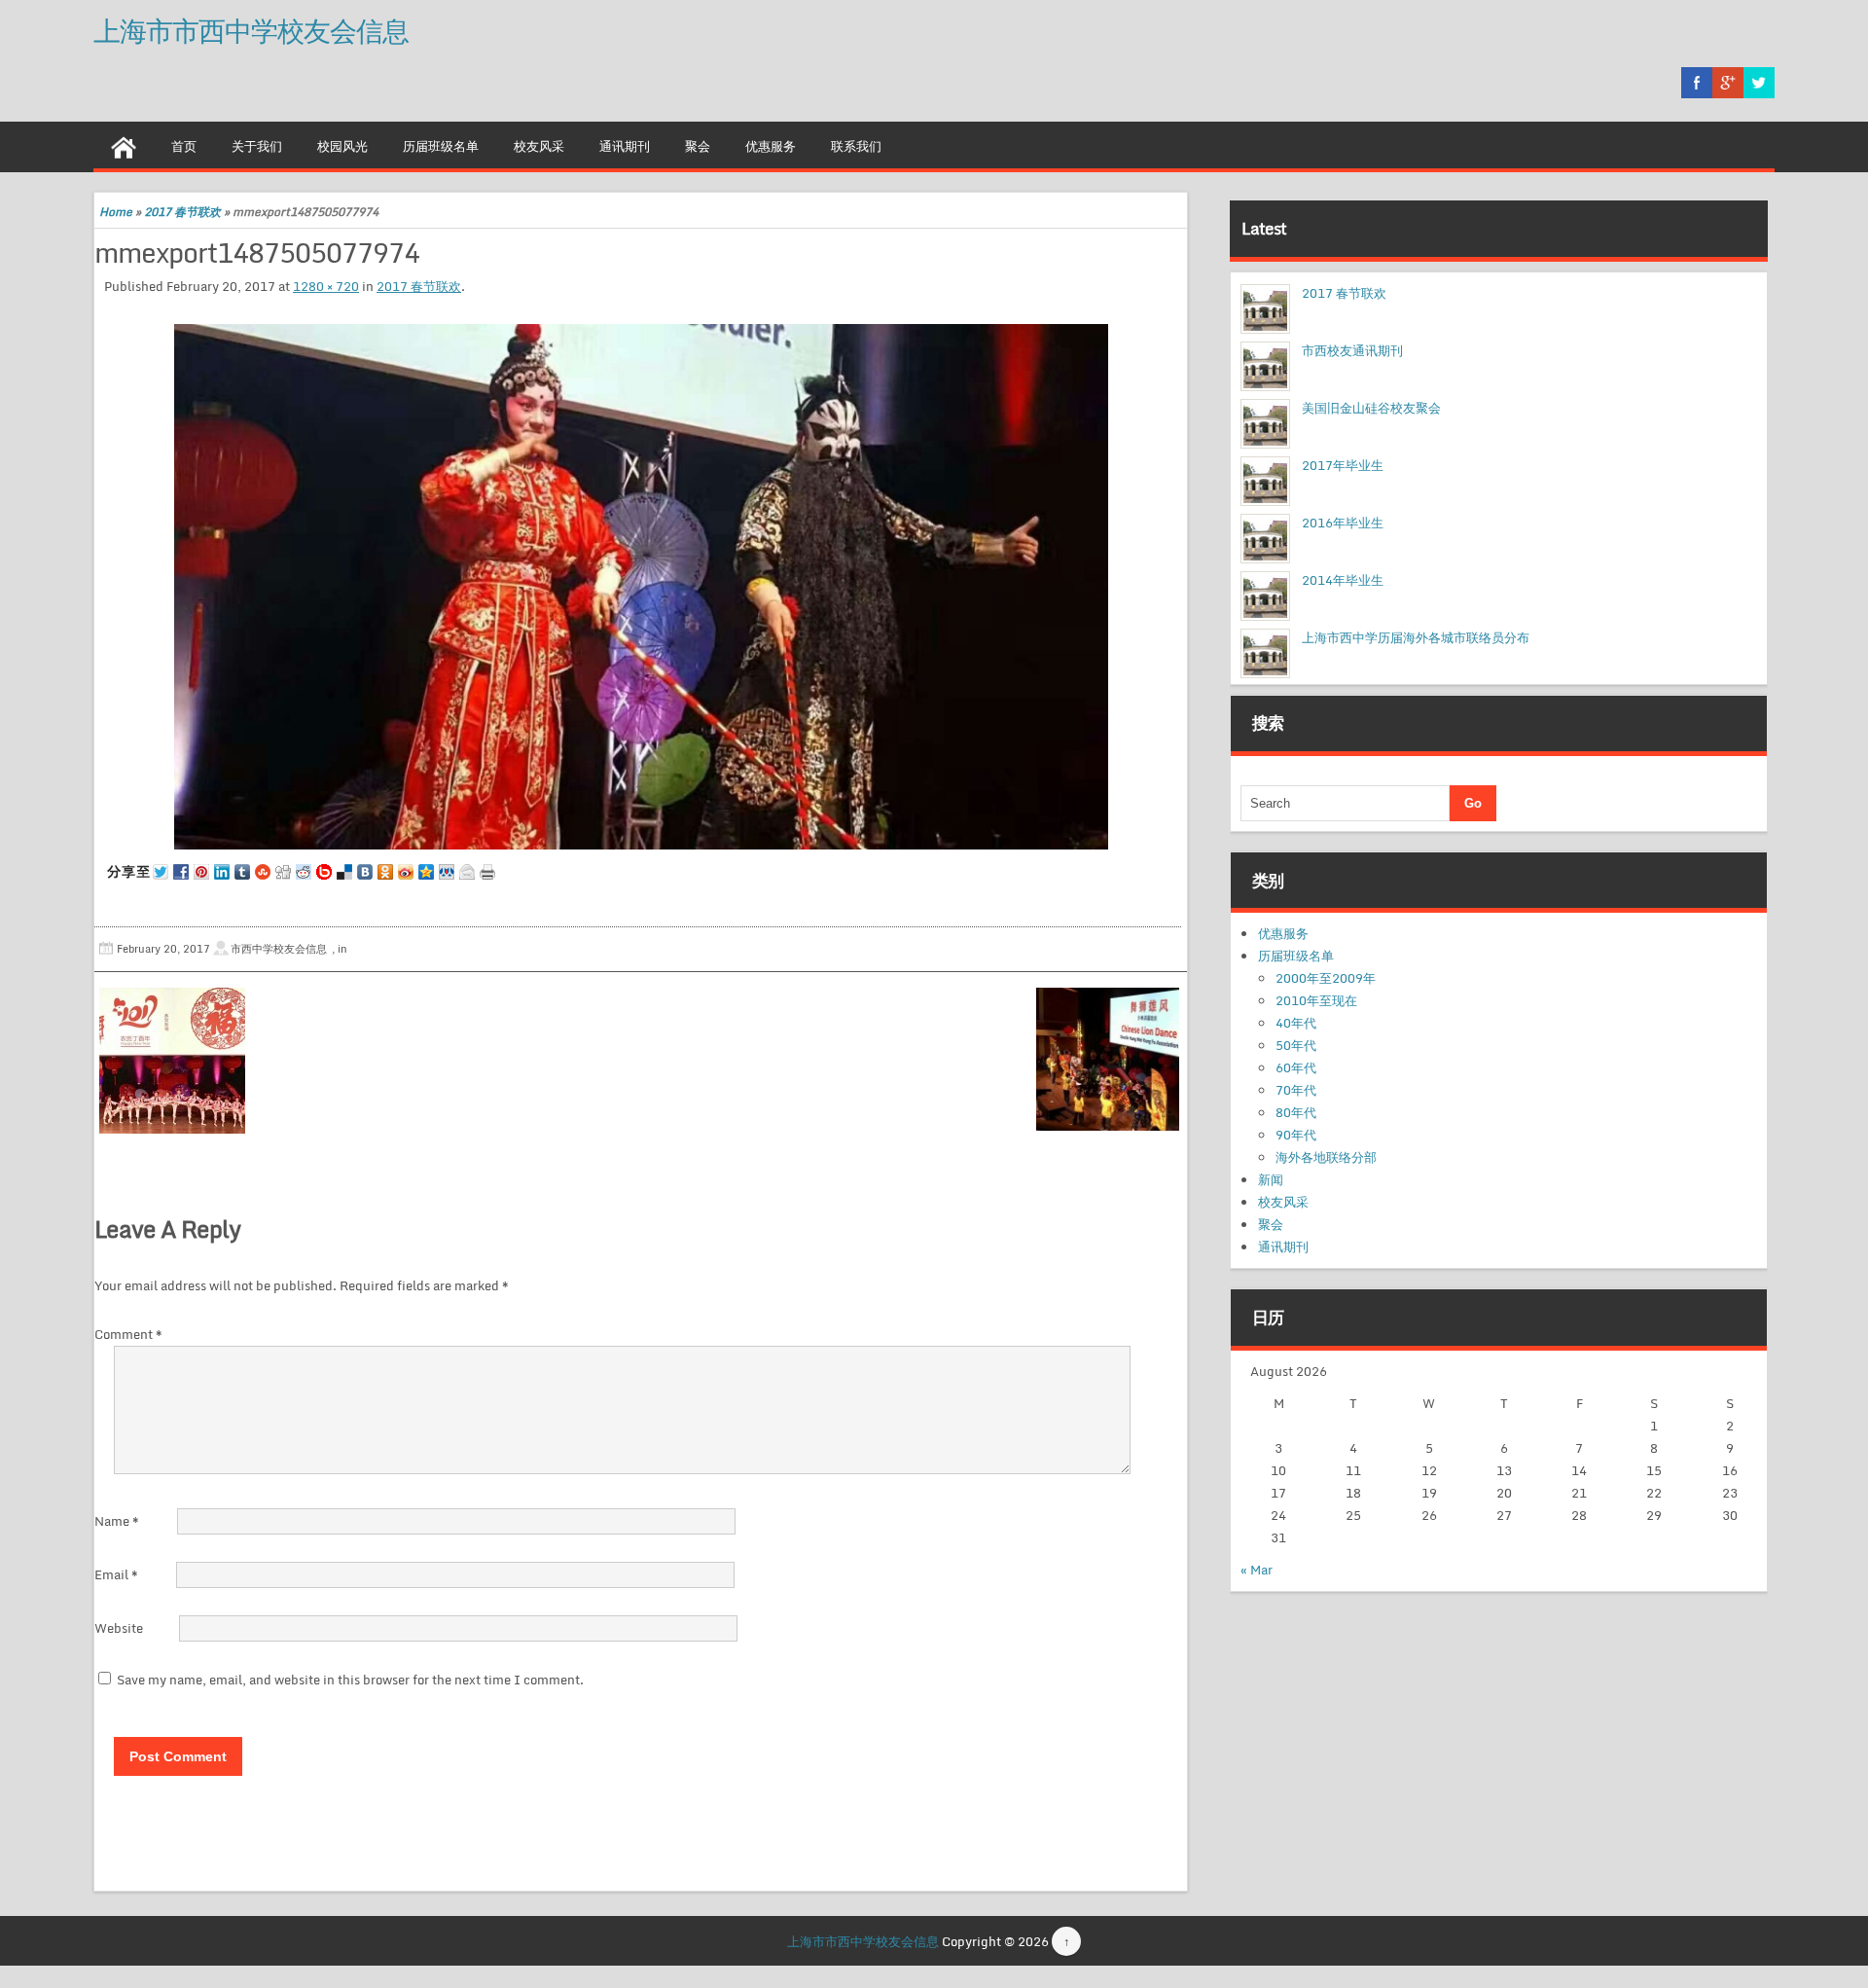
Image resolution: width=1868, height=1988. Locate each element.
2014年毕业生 (1343, 580)
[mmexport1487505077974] (641, 587)
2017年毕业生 (1343, 465)
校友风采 (539, 146)
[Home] (124, 145)
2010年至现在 (1316, 1000)
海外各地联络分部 (1326, 1157)
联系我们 (856, 146)
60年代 (1296, 1067)
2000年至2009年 (1326, 978)
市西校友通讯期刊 (1352, 350)
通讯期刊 (625, 146)
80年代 (1296, 1112)
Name (117, 1521)
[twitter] (1759, 83)
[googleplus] (1728, 83)
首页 (184, 146)
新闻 (1271, 1179)
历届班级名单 (441, 146)
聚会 (698, 146)
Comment (128, 1334)
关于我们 (257, 146)
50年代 (1296, 1045)
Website (119, 1628)
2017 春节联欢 (182, 212)
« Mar (1257, 1570)
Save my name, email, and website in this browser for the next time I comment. (350, 1680)
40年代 (1296, 1023)
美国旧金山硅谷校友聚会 (1371, 408)
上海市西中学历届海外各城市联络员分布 (1416, 637)
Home (116, 212)
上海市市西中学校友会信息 (251, 30)
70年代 (1296, 1090)
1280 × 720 (326, 286)
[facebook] (1697, 83)
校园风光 (342, 146)
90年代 (1296, 1135)
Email (116, 1574)
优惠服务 (771, 146)
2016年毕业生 (1343, 523)
